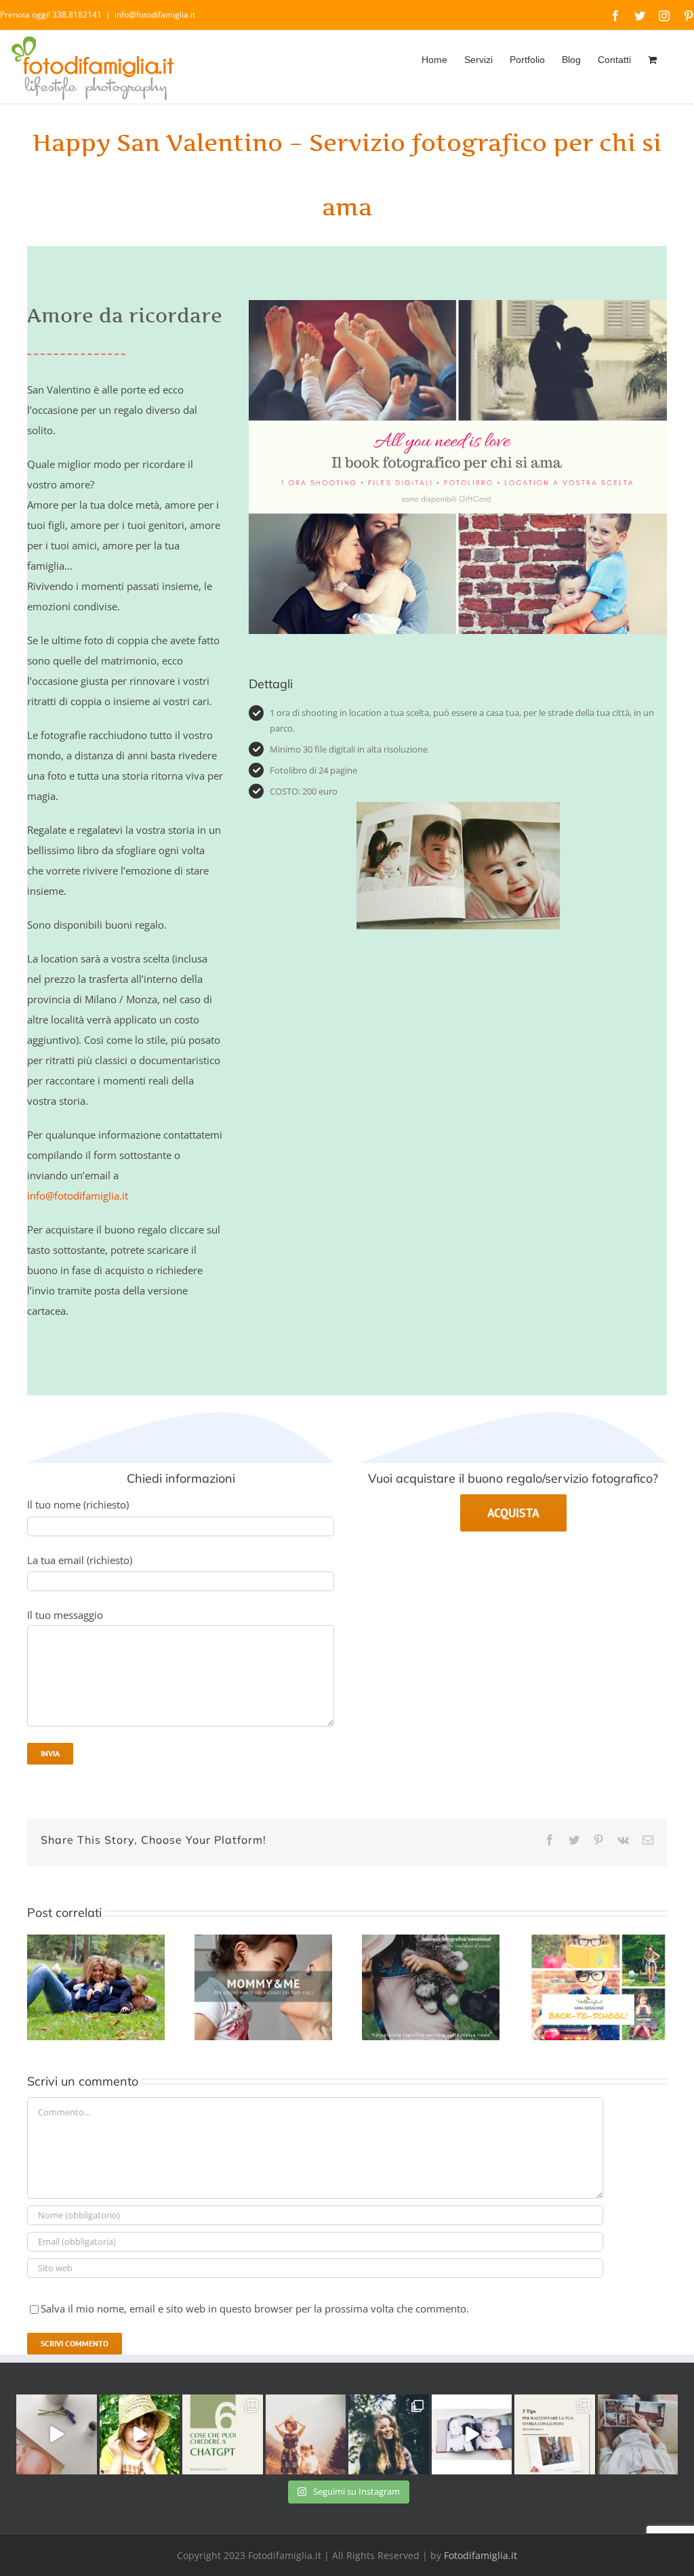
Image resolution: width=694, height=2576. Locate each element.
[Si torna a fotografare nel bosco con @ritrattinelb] (389, 2435)
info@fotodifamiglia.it (155, 15)
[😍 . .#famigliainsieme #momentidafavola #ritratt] (472, 2435)
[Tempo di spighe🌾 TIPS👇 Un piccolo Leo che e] (140, 2435)
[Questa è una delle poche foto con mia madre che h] (306, 2435)
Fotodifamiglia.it (481, 2555)
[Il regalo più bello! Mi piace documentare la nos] (638, 2435)
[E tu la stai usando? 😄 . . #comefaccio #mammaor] (223, 2435)
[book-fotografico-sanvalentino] (458, 305)
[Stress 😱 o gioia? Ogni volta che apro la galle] (555, 2435)
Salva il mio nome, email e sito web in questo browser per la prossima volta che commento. (255, 2308)
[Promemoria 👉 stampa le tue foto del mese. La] (57, 2435)
